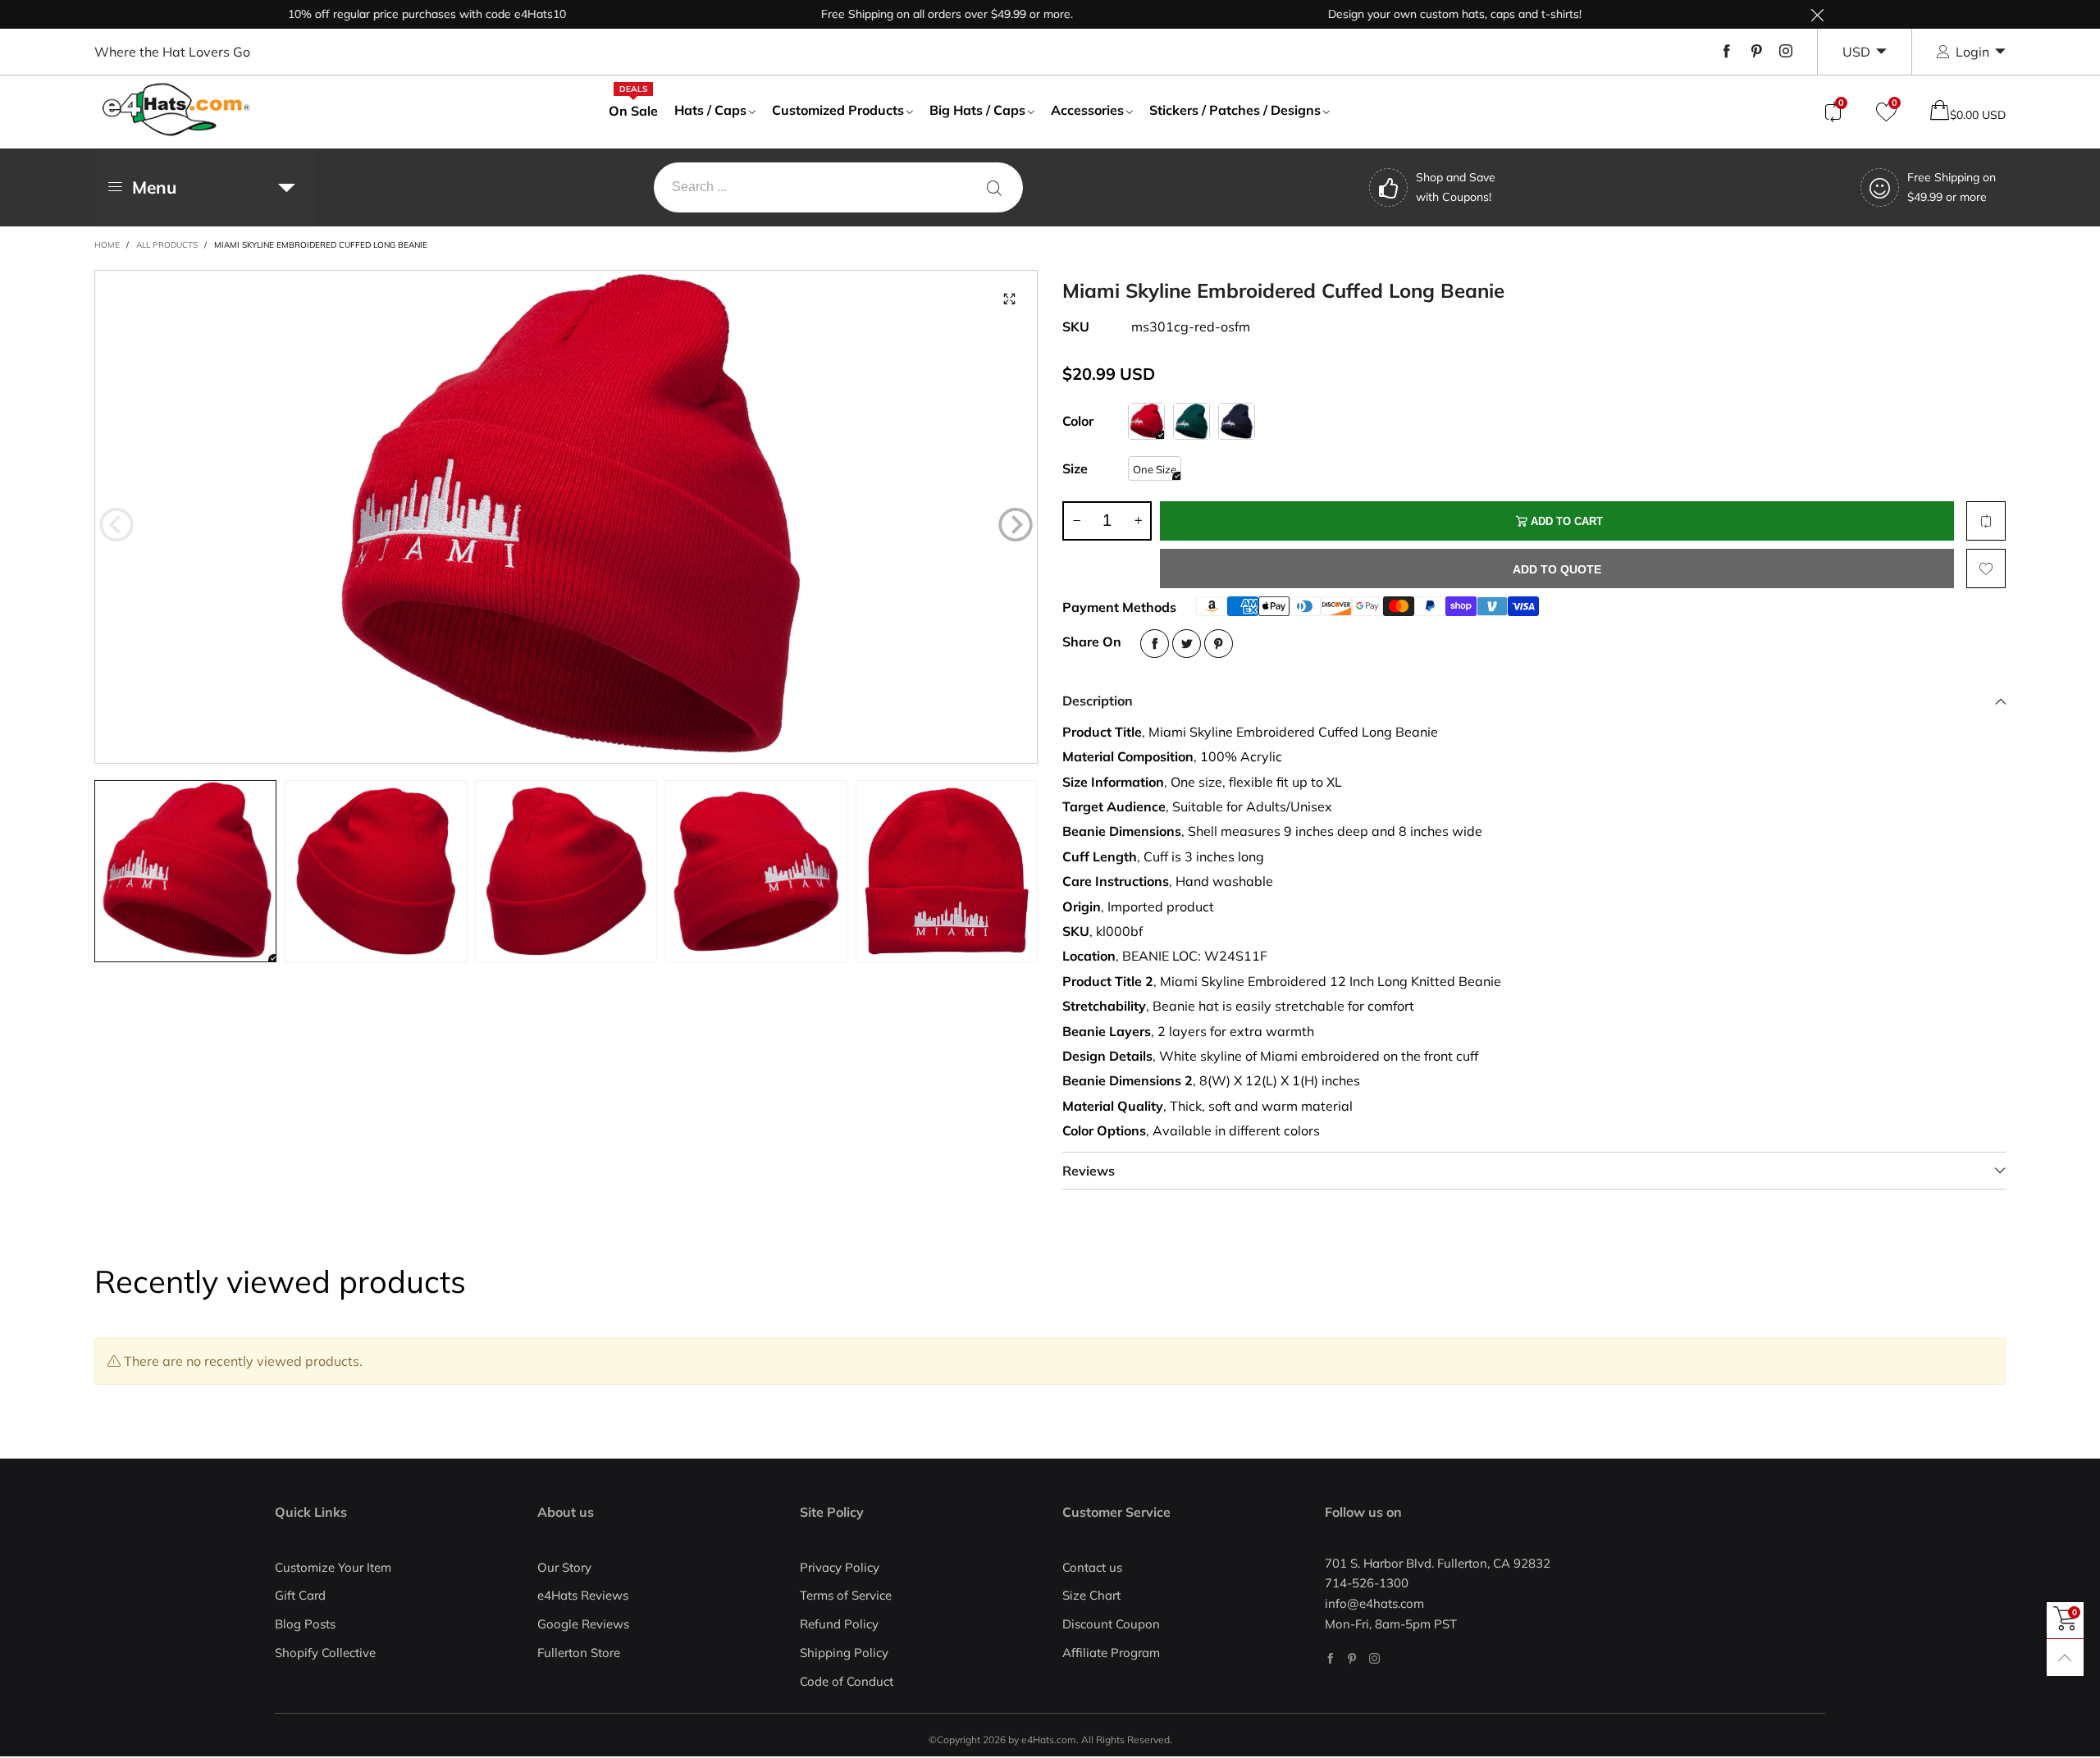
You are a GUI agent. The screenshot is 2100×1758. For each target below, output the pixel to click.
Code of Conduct (847, 1681)
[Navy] (1237, 421)
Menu (154, 187)
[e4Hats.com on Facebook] (1330, 1658)
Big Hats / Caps (977, 110)
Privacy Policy (840, 1567)
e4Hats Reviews (583, 1595)
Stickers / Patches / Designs (1235, 110)
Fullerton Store (579, 1653)
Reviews (1089, 1171)
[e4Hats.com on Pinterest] (1352, 1658)
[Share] (1155, 644)
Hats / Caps (710, 110)
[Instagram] (1786, 52)
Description (1098, 701)
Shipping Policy (844, 1653)
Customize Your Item (333, 1567)
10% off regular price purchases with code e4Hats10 (372, 14)
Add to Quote (1557, 569)
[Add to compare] (1986, 521)
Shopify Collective (325, 1653)
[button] (116, 524)
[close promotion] (1817, 14)
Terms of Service (846, 1595)
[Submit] (994, 187)
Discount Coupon (1111, 1624)
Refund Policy (839, 1624)
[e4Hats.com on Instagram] (1374, 1658)
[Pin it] (1219, 644)
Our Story (564, 1567)
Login (1972, 52)
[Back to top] (2065, 1658)
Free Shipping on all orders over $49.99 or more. (892, 14)
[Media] (1009, 299)
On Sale (633, 110)
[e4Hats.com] (176, 110)
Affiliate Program (1111, 1653)
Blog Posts (305, 1624)
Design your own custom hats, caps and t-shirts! (1400, 14)
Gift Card (300, 1595)
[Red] (1146, 421)
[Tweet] (1187, 644)
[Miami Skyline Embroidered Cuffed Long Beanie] (566, 517)
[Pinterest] (1756, 52)
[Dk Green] (1192, 421)
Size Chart (1091, 1595)
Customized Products (838, 110)
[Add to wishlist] (1986, 568)
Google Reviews (583, 1624)
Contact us (1092, 1567)
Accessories (1087, 110)
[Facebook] (1727, 52)
